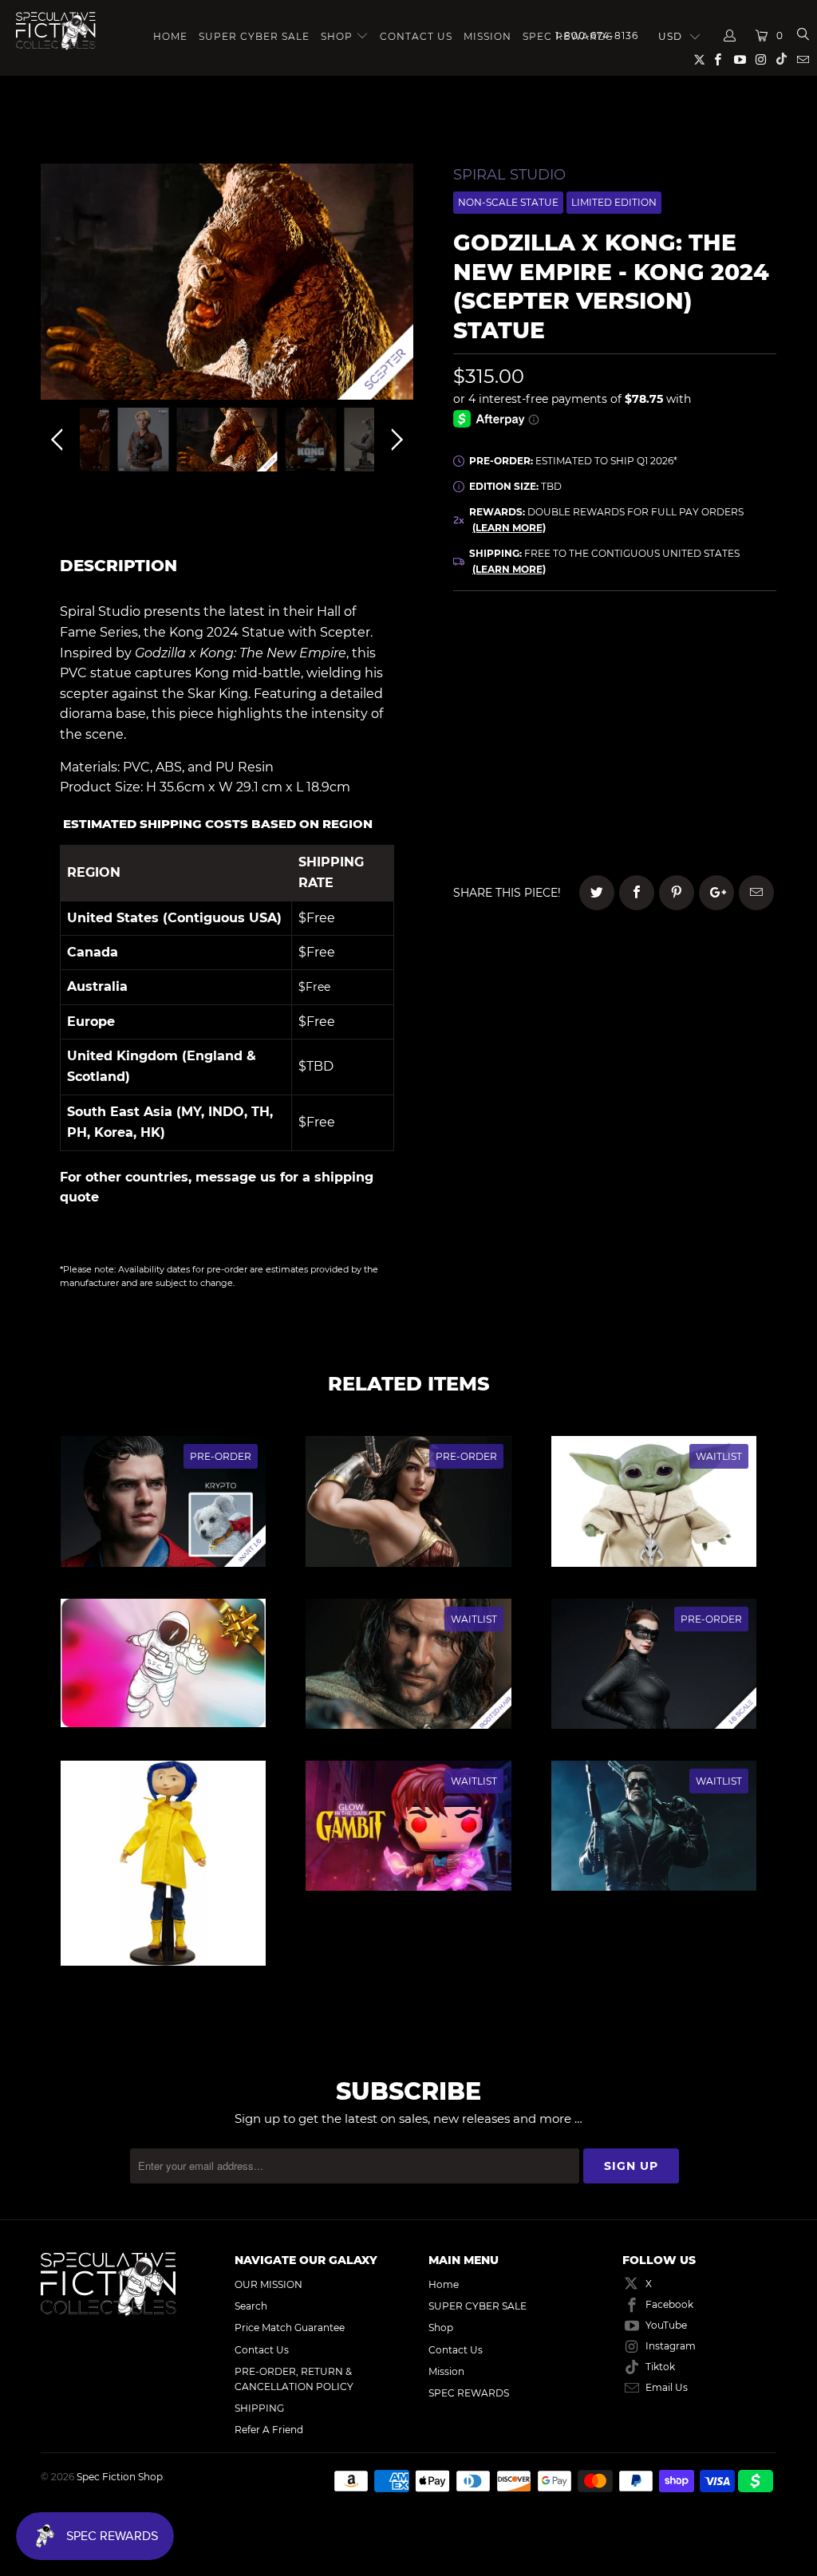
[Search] (802, 36)
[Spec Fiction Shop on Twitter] (700, 63)
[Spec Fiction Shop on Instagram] (761, 61)
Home (170, 36)
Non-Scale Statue (508, 202)
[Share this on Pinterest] (677, 893)
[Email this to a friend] (756, 893)
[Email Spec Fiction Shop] (802, 61)
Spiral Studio (509, 175)
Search (251, 2306)
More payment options (708, 826)
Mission (487, 36)
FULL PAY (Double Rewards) (615, 651)
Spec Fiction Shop (120, 2477)
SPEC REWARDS (469, 2393)
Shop (337, 36)
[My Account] (730, 36)
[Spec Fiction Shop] (56, 31)
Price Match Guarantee (290, 2327)
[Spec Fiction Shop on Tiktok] (781, 61)
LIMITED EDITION (614, 202)
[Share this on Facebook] (637, 893)
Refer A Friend (269, 2430)
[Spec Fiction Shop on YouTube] (738, 61)
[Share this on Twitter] (597, 893)
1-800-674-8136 (597, 36)
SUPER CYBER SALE (254, 36)
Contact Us (416, 36)
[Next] (394, 286)
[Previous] (60, 286)
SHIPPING (259, 2408)
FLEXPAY (707, 696)
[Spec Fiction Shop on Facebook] (717, 61)
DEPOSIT (534, 696)
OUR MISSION (268, 2284)
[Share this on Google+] (716, 893)
